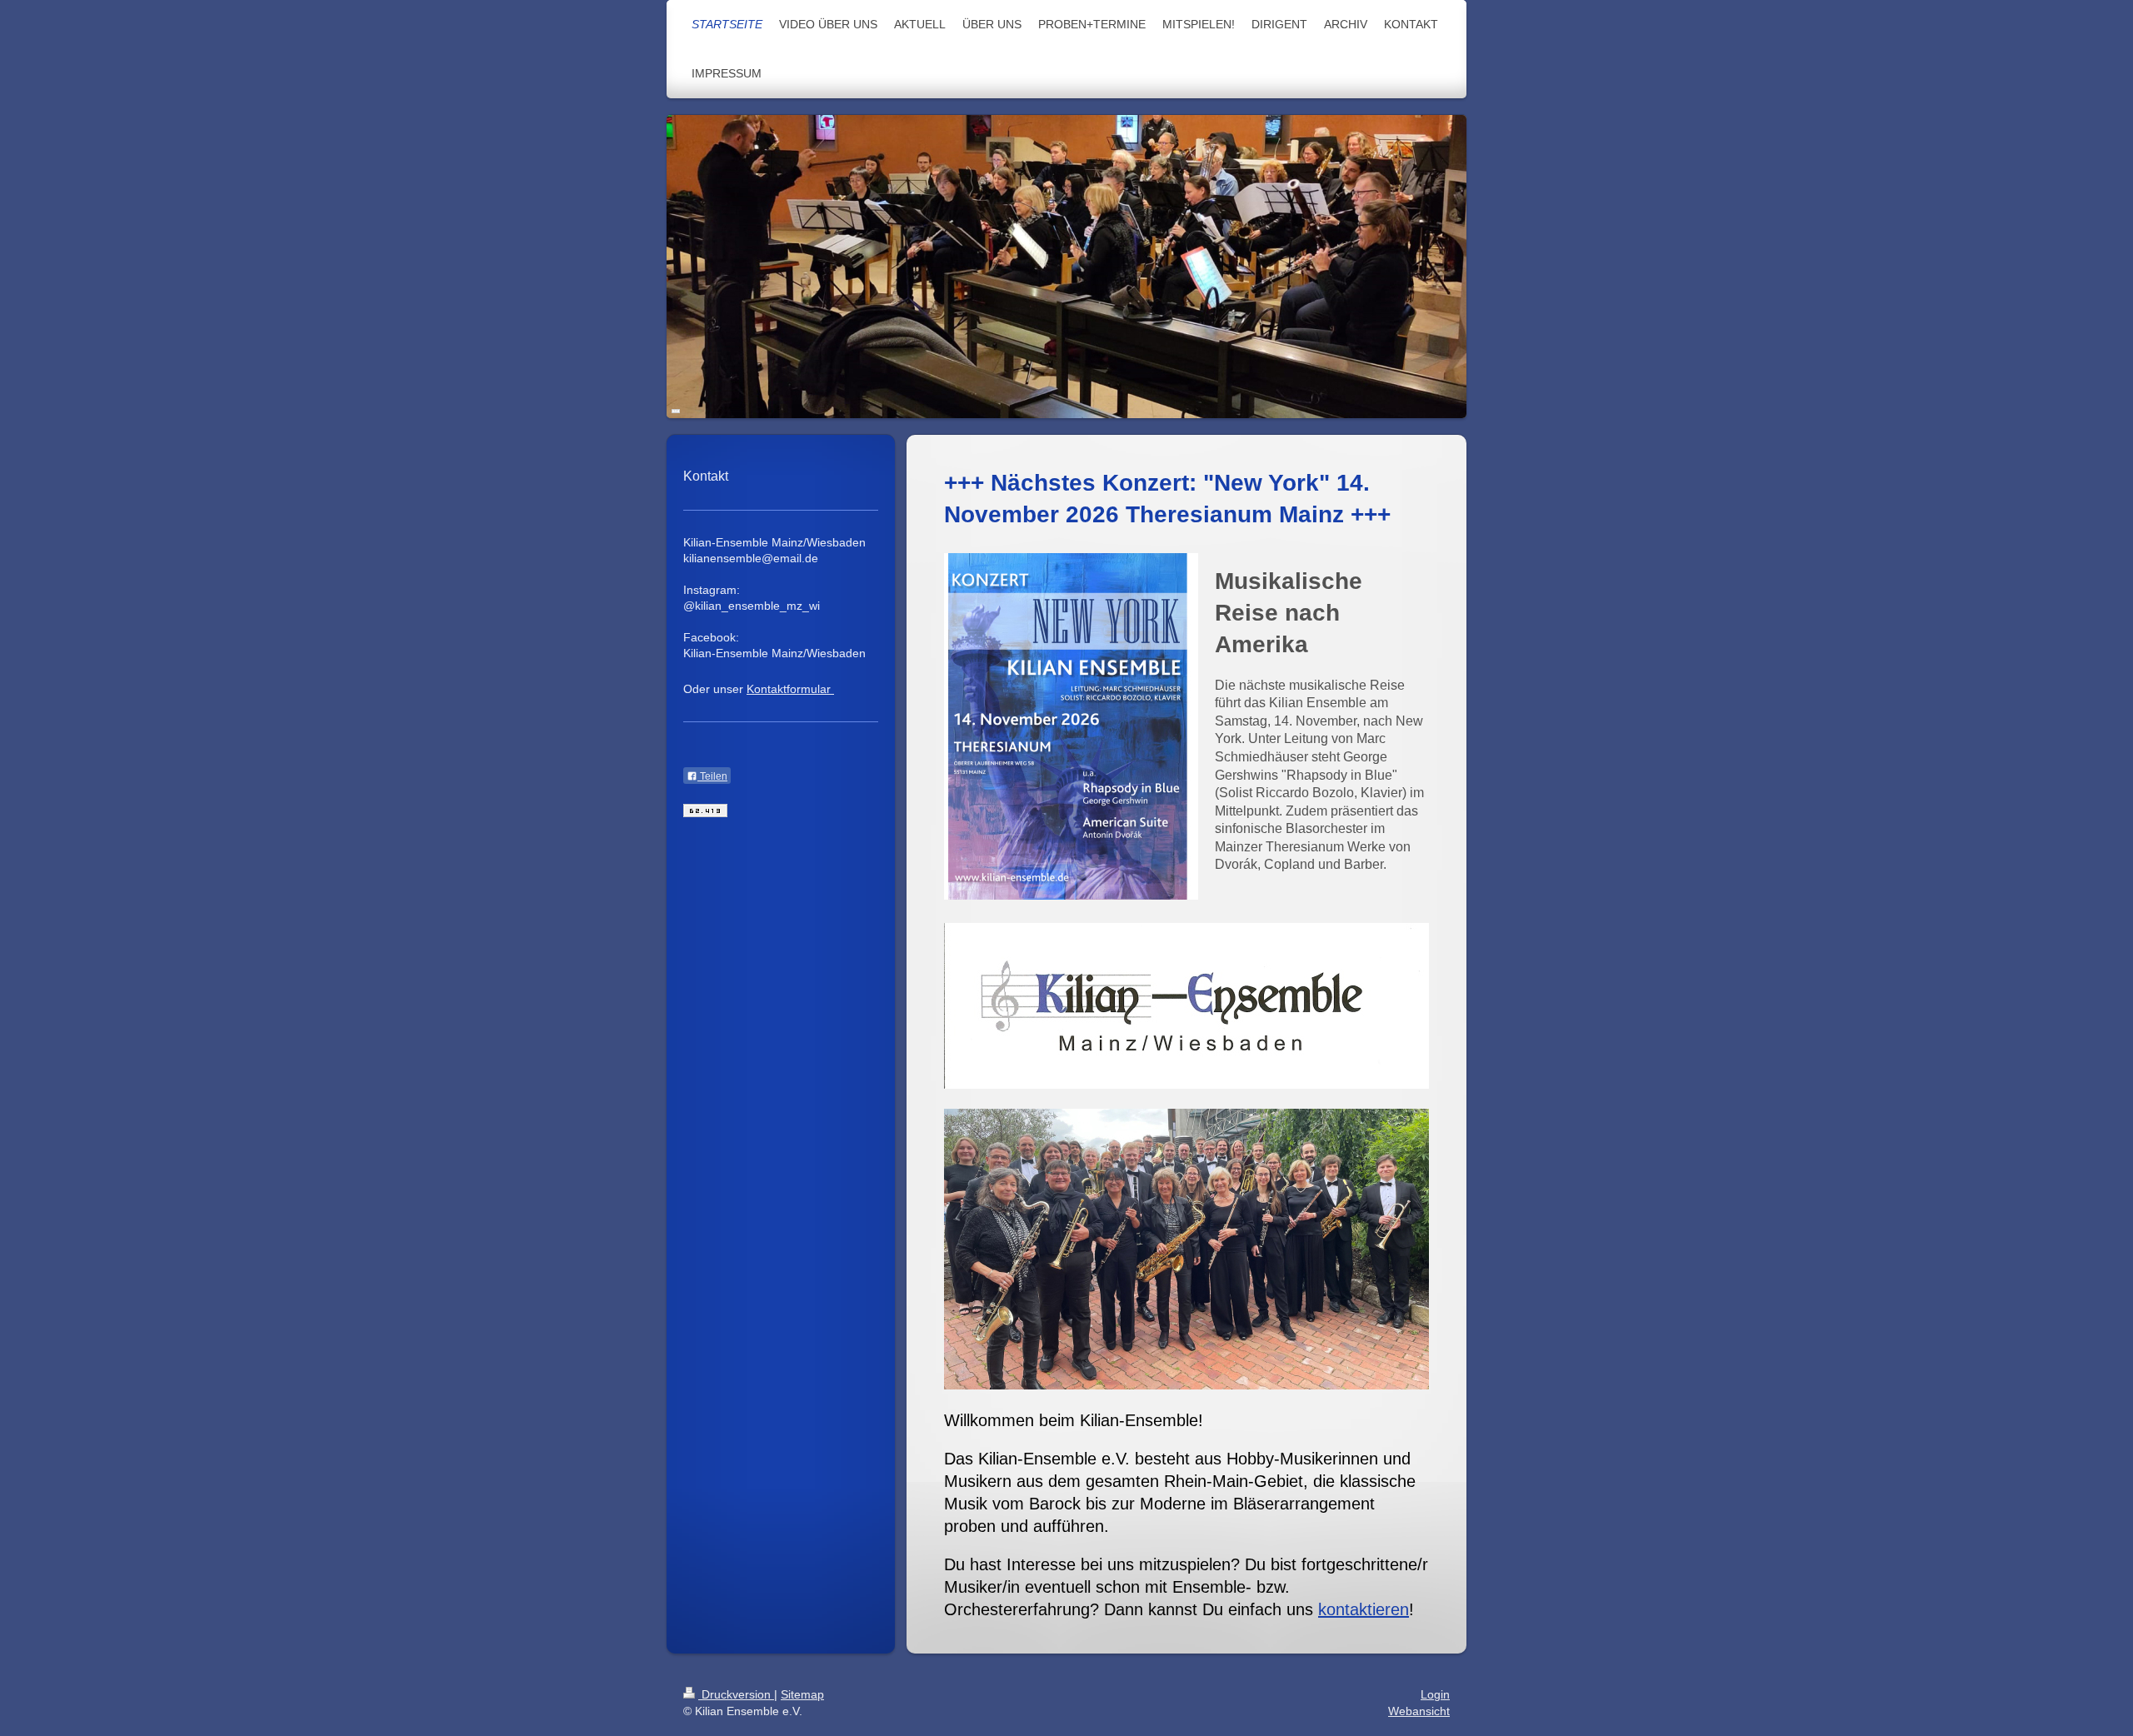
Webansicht (1419, 1711)
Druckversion (736, 1694)
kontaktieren (1364, 1609)
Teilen (712, 776)
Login (1435, 1694)
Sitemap (802, 1694)
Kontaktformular (789, 689)
